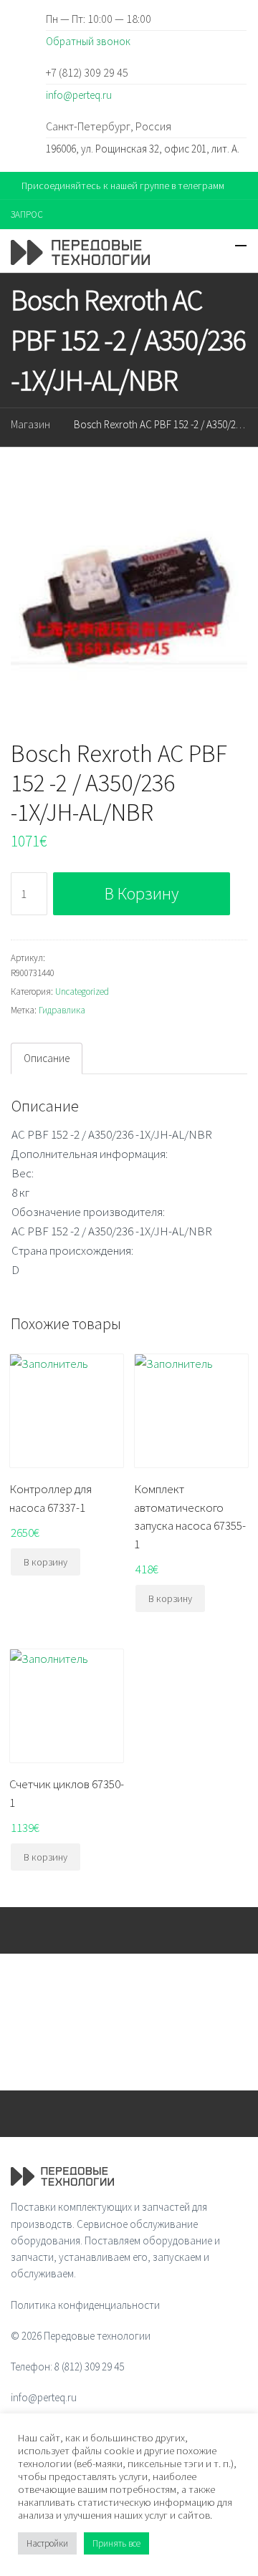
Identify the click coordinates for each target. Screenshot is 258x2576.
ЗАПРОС (27, 214)
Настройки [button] (47, 2543)
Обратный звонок (88, 41)
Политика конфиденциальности (85, 2305)
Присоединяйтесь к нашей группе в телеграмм (123, 185)
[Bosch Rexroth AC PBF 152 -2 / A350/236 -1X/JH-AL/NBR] (129, 597)
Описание (47, 1058)
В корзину (142, 893)
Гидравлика (62, 1010)
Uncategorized (82, 992)
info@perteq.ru (79, 95)
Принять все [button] (116, 2543)
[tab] (47, 1058)
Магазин (30, 424)
